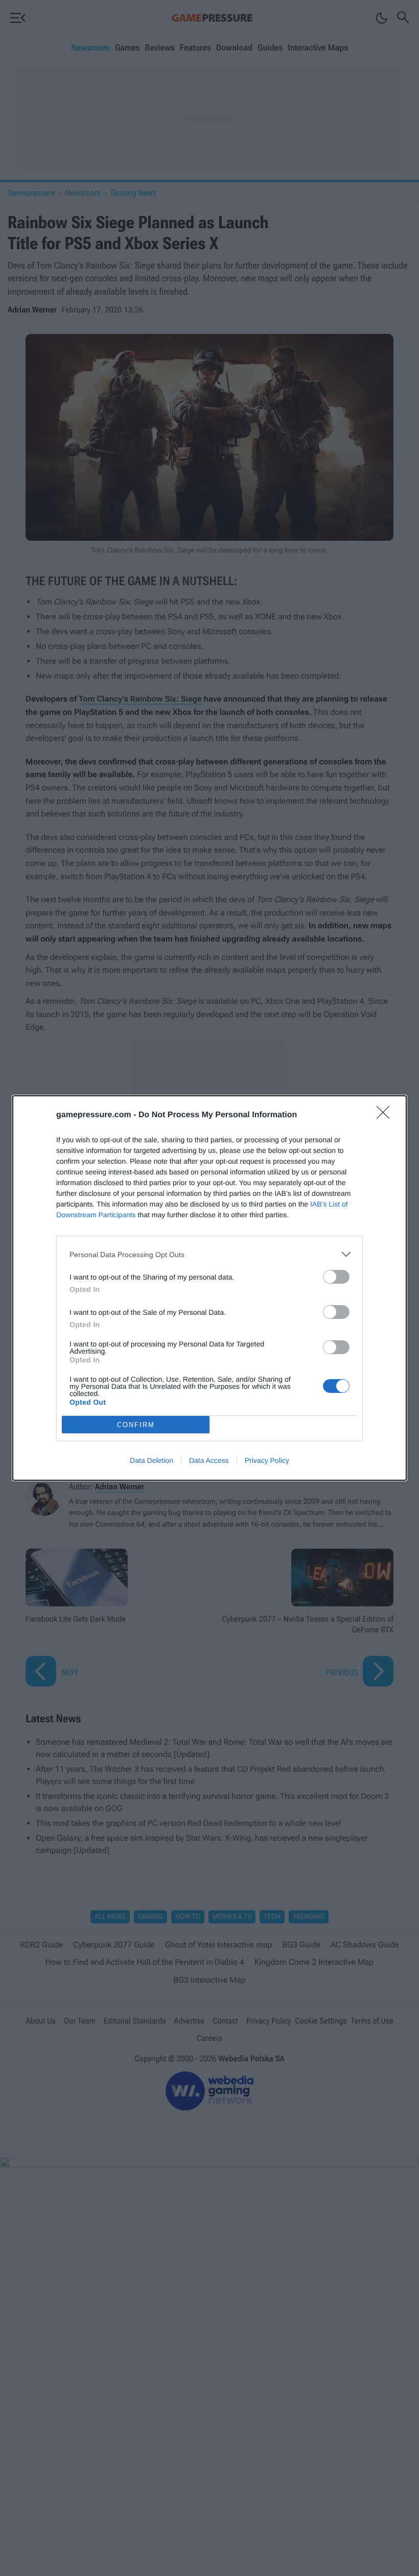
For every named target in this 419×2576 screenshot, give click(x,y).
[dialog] (209, 1288)
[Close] (386, 1116)
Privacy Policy (267, 1460)
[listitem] (209, 1254)
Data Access (209, 1460)
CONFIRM (136, 1425)
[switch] (336, 1277)
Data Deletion (152, 1460)
